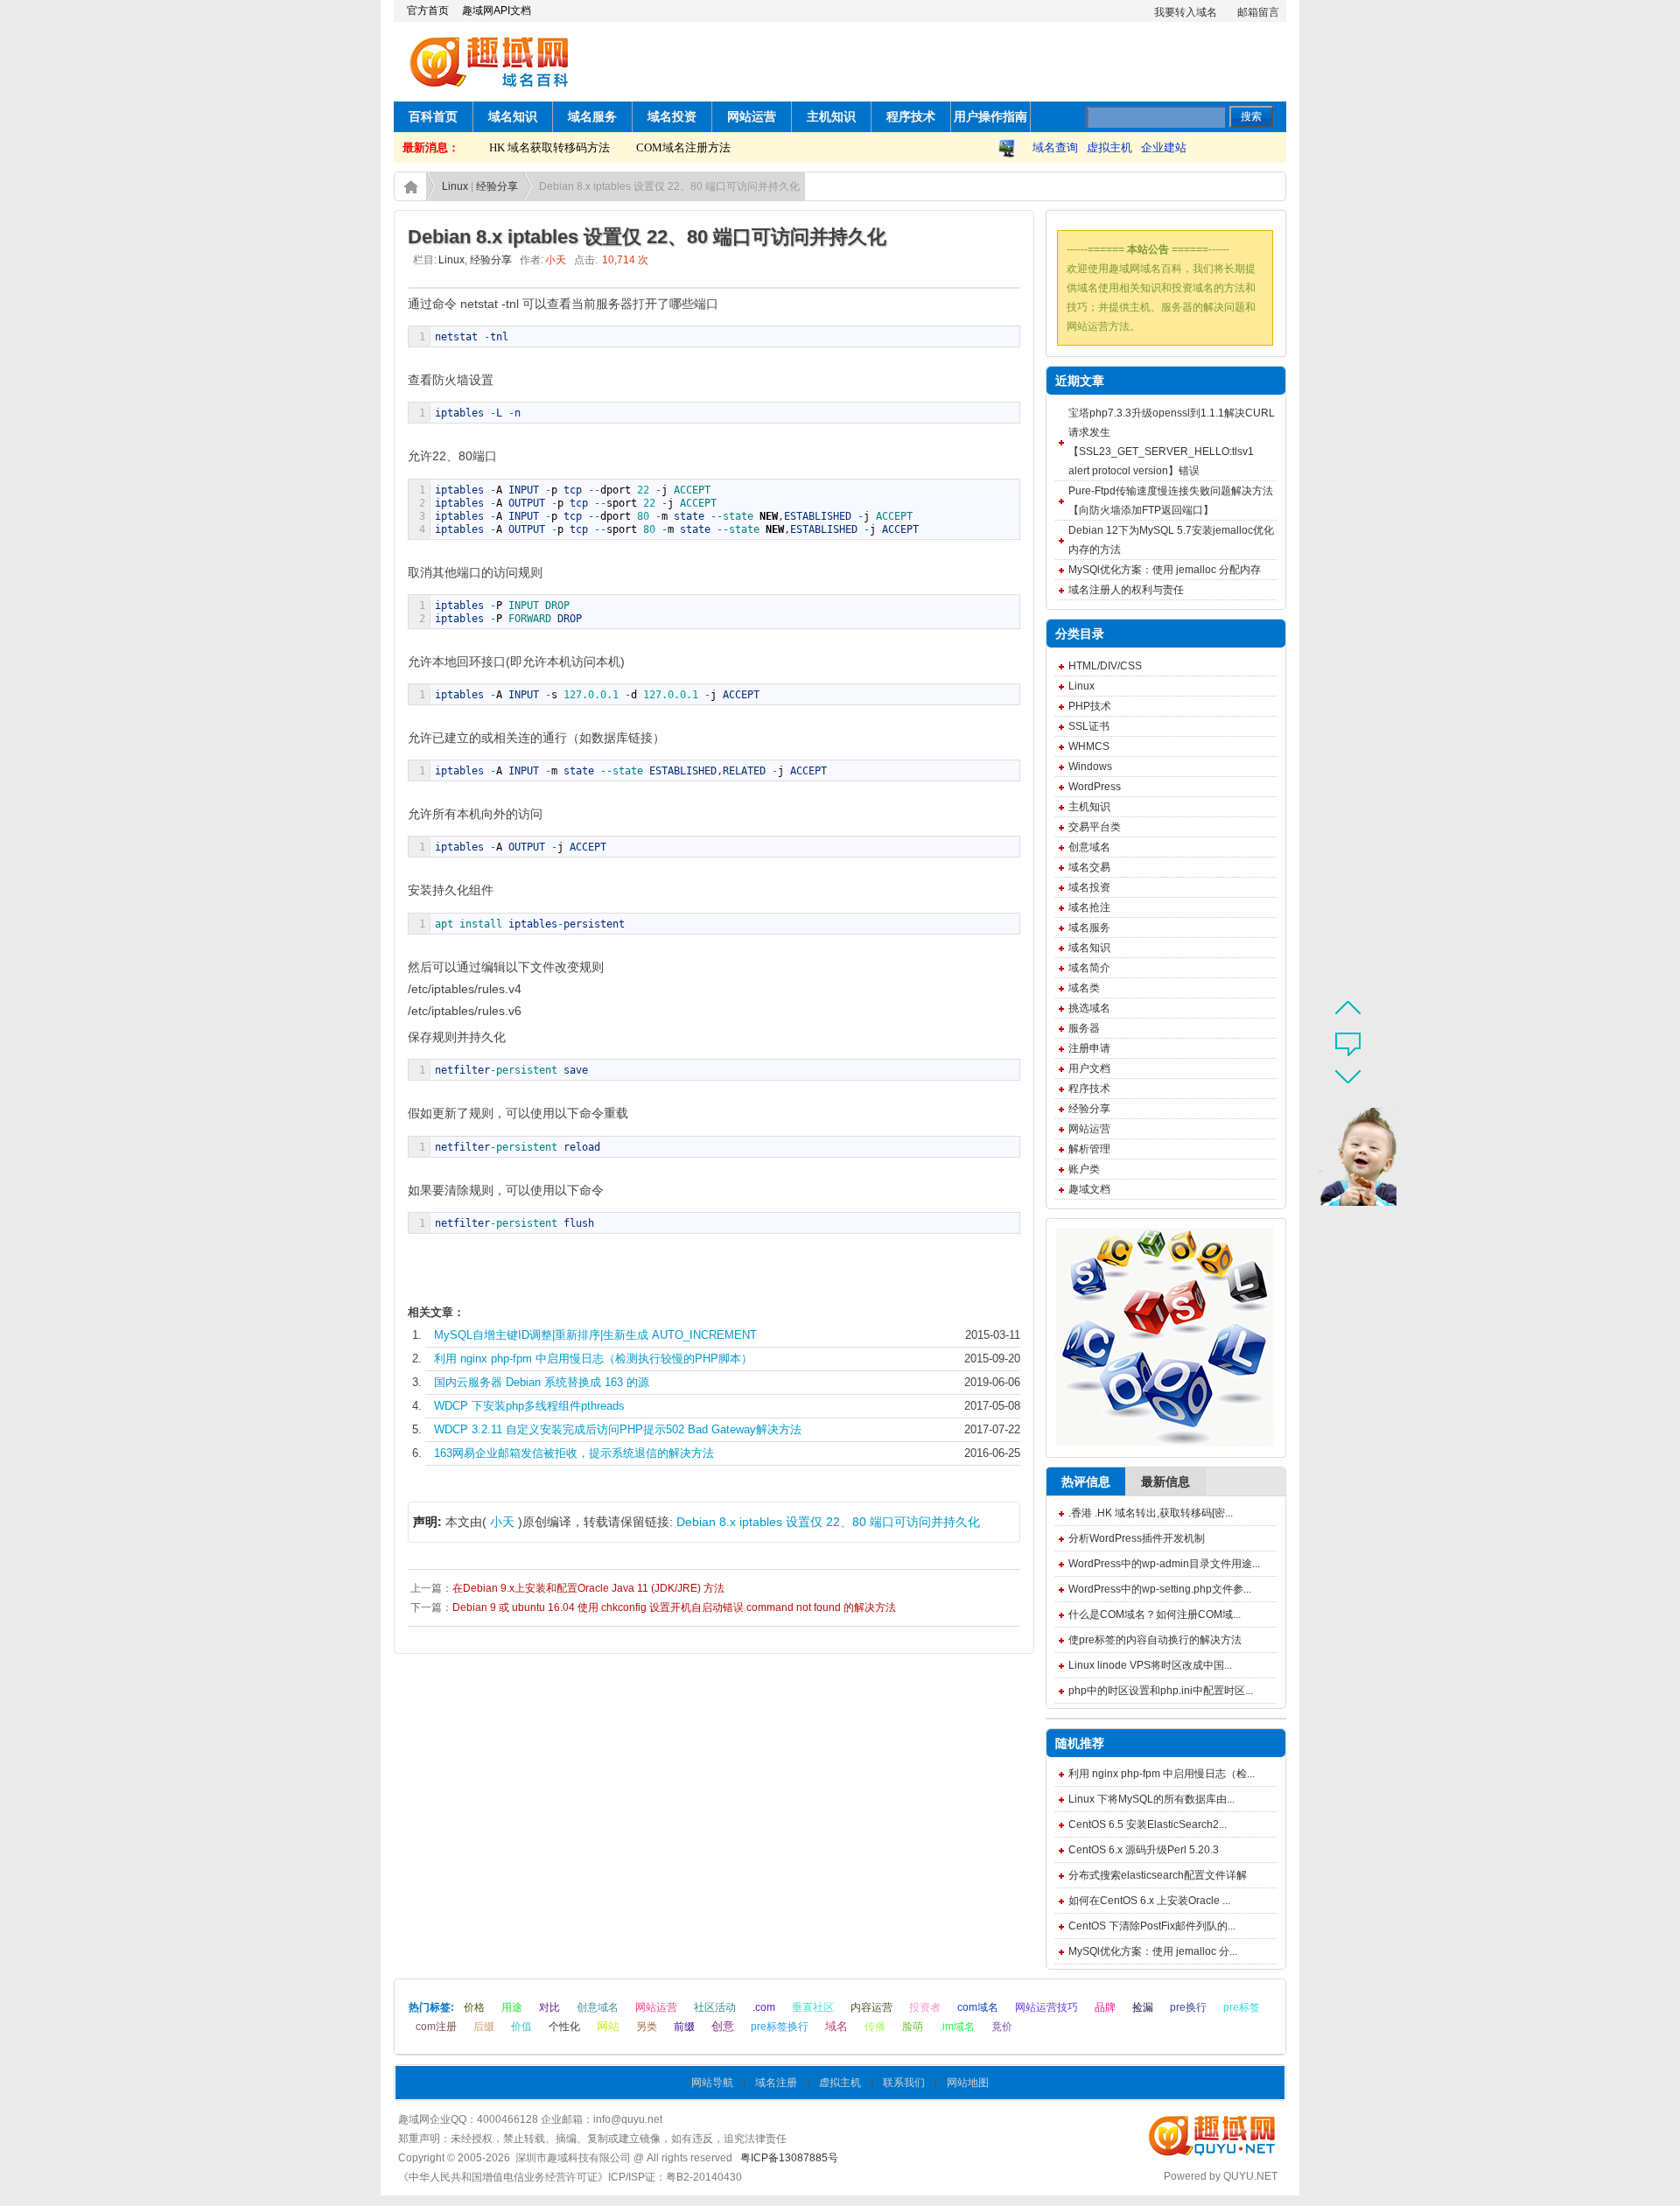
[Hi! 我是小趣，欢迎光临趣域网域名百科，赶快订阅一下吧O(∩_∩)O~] (1344, 1160)
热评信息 (1086, 1481)
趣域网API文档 (497, 11)
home (410, 186)
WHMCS (1089, 746)
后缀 (484, 2027)
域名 (836, 2026)
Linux (455, 186)
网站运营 (752, 117)
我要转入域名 (1186, 12)
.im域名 (957, 2027)
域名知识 (513, 117)
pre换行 (1188, 2007)
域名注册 (776, 2083)
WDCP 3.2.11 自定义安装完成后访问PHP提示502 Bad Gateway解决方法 (618, 1429)
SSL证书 (1089, 726)
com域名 (978, 2007)
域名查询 (1055, 147)
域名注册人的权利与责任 (1126, 590)
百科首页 (433, 117)
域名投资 (672, 117)
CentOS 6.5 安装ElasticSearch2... (1148, 1824)
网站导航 (712, 2083)
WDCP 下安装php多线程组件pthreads (529, 1406)
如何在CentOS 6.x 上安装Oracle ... (1149, 1901)
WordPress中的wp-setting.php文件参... (1160, 1589)
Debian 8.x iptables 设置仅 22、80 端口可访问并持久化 (828, 1522)
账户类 (1084, 1169)
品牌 (1105, 2007)
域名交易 (1089, 867)
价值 (521, 2027)
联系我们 (904, 2083)
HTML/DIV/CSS (1105, 666)
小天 (502, 1522)
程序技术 (911, 117)
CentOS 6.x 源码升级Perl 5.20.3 (1144, 1850)
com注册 (436, 2027)
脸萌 (913, 2027)
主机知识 (831, 117)
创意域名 (1089, 847)
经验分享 (497, 186)
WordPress (1095, 787)
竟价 (1002, 2027)
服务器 (1084, 1028)
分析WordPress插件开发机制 (1137, 1538)
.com (764, 2007)
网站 (608, 2026)
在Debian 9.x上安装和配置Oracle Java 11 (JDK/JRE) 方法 (588, 1588)
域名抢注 (1089, 907)
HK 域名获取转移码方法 (528, 147)
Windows (1090, 767)
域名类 (1084, 988)
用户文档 (1089, 1068)
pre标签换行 (780, 2027)
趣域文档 (1089, 1189)
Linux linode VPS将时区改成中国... (1150, 1665)
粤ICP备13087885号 (789, 2158)
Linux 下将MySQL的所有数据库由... (1151, 1799)
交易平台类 (1095, 827)
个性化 (564, 2027)
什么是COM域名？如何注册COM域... (1155, 1614)
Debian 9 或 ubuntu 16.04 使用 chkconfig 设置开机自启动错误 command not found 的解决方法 (674, 1607)
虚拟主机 (1109, 147)
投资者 (925, 2007)
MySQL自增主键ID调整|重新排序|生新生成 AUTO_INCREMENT (595, 1335)
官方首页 (428, 11)
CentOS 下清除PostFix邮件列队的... (1152, 1926)
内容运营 (871, 2007)
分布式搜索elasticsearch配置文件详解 (1158, 1875)
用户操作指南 (990, 117)
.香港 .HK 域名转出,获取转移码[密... (1151, 1513)
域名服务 (592, 117)
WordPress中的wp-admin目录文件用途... (1164, 1564)
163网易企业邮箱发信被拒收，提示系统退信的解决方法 (574, 1453)
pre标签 (1242, 2007)
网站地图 (968, 2083)
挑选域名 (1089, 1008)
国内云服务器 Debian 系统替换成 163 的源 (542, 1382)
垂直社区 (813, 2007)
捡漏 (1143, 2007)
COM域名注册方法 (661, 147)
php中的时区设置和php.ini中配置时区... (1161, 1691)
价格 (474, 2007)
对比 (549, 2007)
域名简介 (1089, 968)
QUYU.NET (1250, 2176)
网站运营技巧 (1046, 2007)
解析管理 (1089, 1149)
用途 (512, 2007)
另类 (647, 2027)
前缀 (684, 2027)
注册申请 (1089, 1048)
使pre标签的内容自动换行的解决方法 (1155, 1640)
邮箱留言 (1258, 12)
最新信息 (1165, 1481)
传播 (875, 2027)
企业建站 (1164, 147)
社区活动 (715, 2007)
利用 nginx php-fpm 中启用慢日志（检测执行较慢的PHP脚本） (593, 1359)
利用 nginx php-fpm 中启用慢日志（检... (1162, 1774)
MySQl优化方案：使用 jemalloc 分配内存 (1165, 570)
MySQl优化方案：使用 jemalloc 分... (1153, 1951)
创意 (723, 2026)
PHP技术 (1090, 706)
